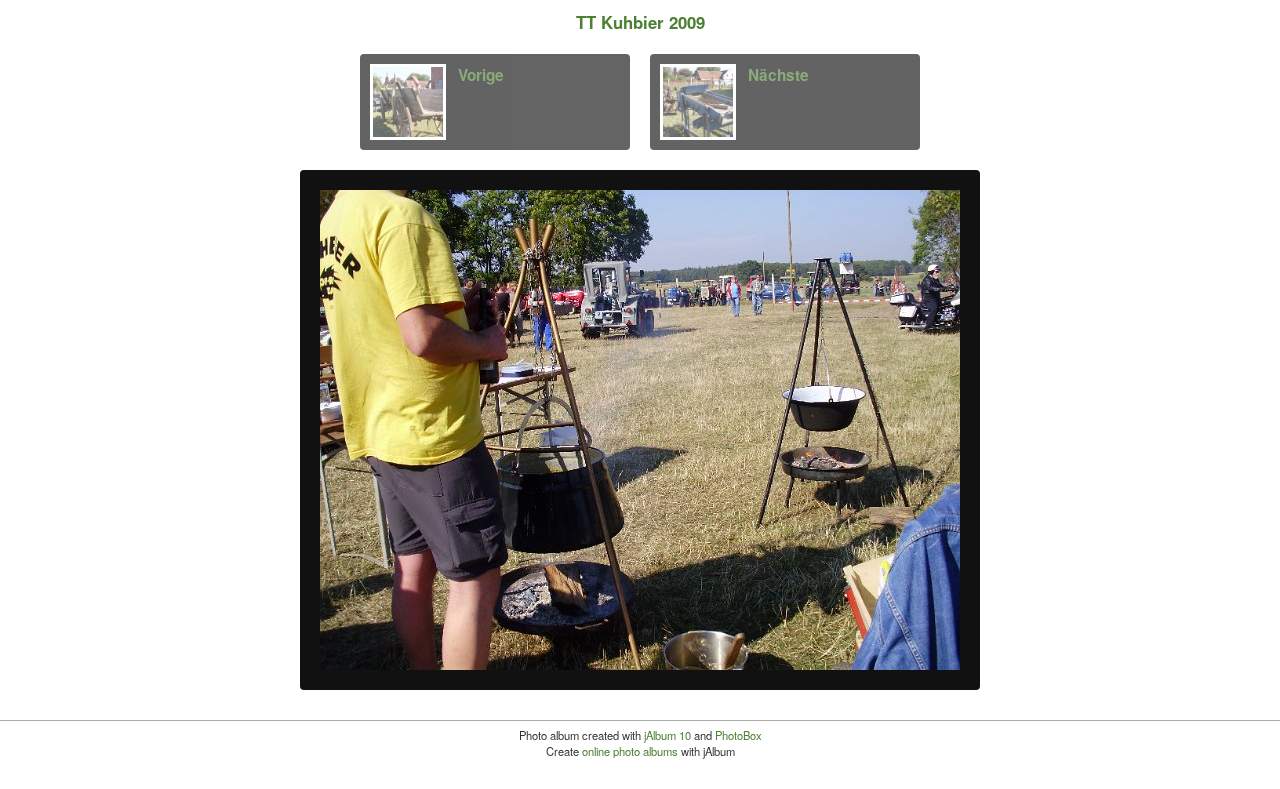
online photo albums (630, 751)
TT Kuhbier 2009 (640, 22)
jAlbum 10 (667, 735)
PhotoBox (738, 735)
